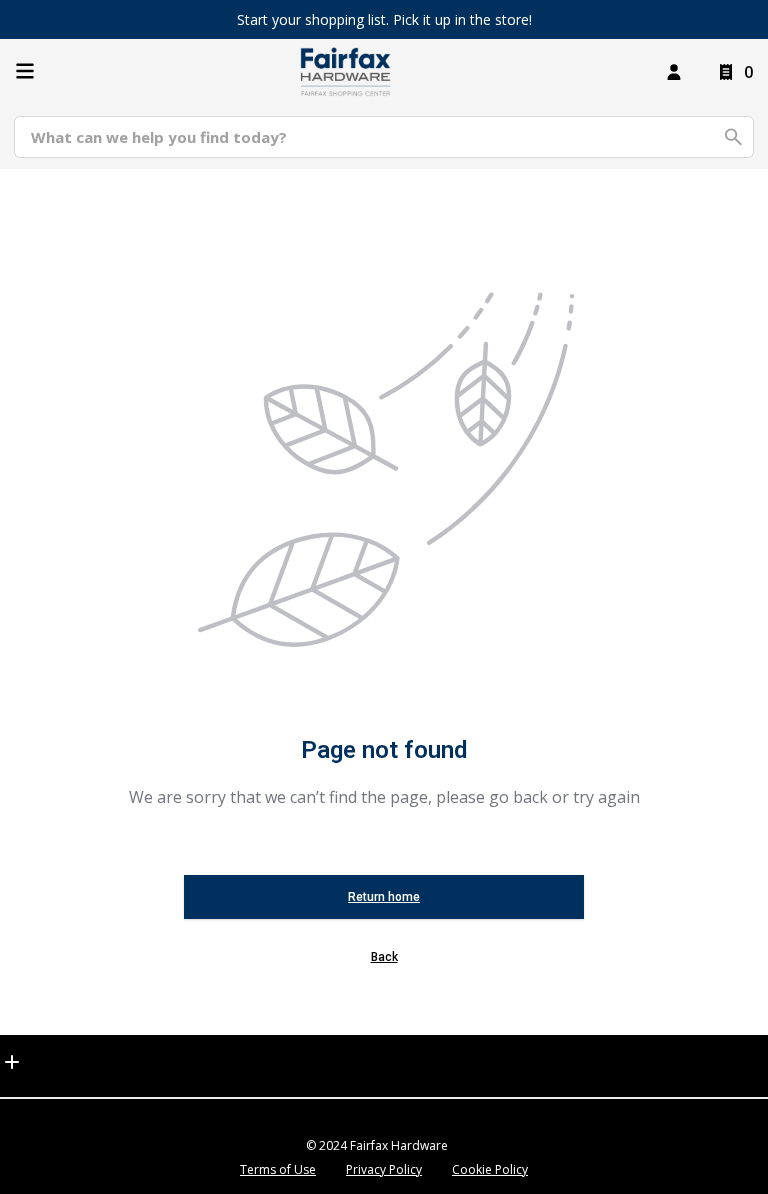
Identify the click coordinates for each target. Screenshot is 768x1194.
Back (384, 957)
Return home (384, 897)
